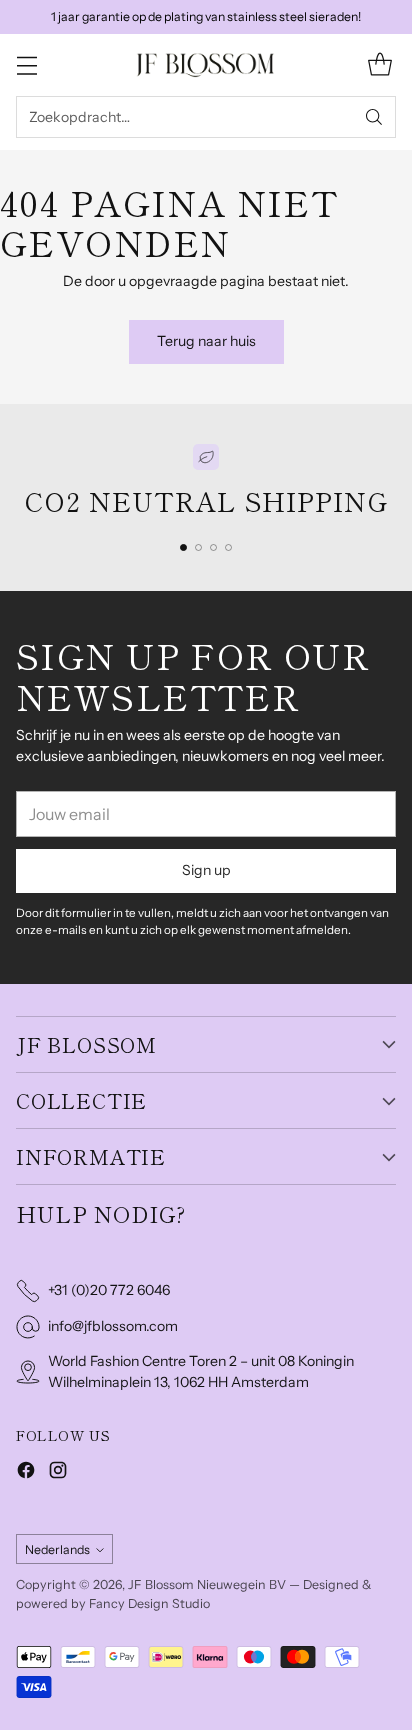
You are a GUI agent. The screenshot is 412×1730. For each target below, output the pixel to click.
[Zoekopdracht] (374, 117)
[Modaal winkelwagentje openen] (379, 65)
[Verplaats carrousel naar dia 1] (183, 547)
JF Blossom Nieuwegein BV (207, 1584)
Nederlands (57, 1549)
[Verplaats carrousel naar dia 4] (228, 547)
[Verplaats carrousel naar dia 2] (198, 547)
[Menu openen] (26, 65)
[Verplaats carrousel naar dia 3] (213, 547)
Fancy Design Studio (149, 1603)
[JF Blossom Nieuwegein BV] (206, 64)
